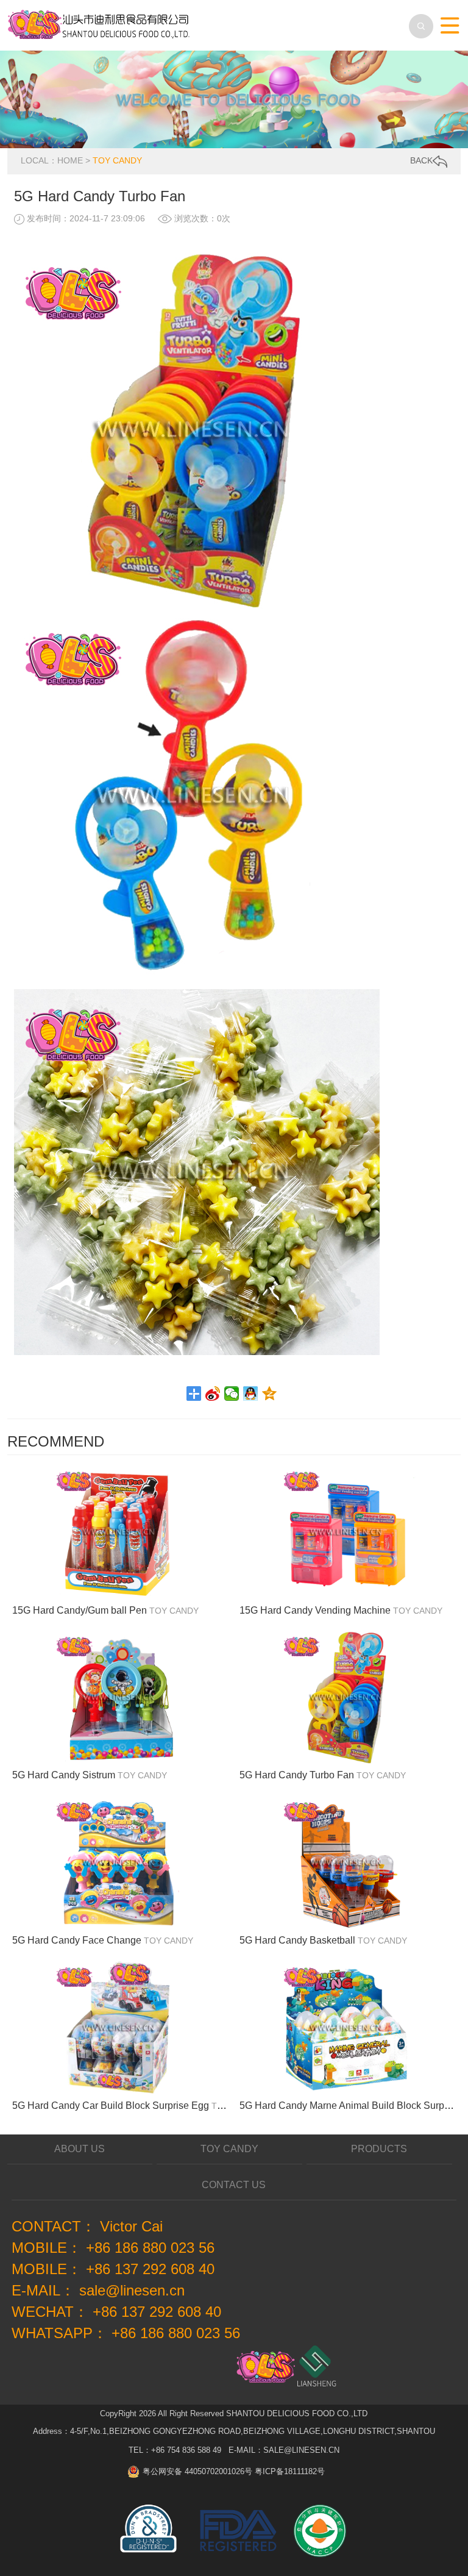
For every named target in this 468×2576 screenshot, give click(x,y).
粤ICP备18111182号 (290, 2471)
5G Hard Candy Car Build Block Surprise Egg (111, 2106)
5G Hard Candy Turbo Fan (297, 1775)
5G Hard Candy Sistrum (64, 1775)
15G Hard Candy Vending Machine (315, 1610)
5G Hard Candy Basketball (297, 1940)
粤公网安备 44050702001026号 (197, 2471)
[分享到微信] (232, 1394)
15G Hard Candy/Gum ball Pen (80, 1610)
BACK (421, 160)
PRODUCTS (379, 2149)
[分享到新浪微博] (213, 1394)
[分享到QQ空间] (270, 1394)
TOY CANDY (117, 160)
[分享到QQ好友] (251, 1394)
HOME (70, 160)
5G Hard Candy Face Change (77, 1940)
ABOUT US (80, 2149)
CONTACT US (234, 2185)
